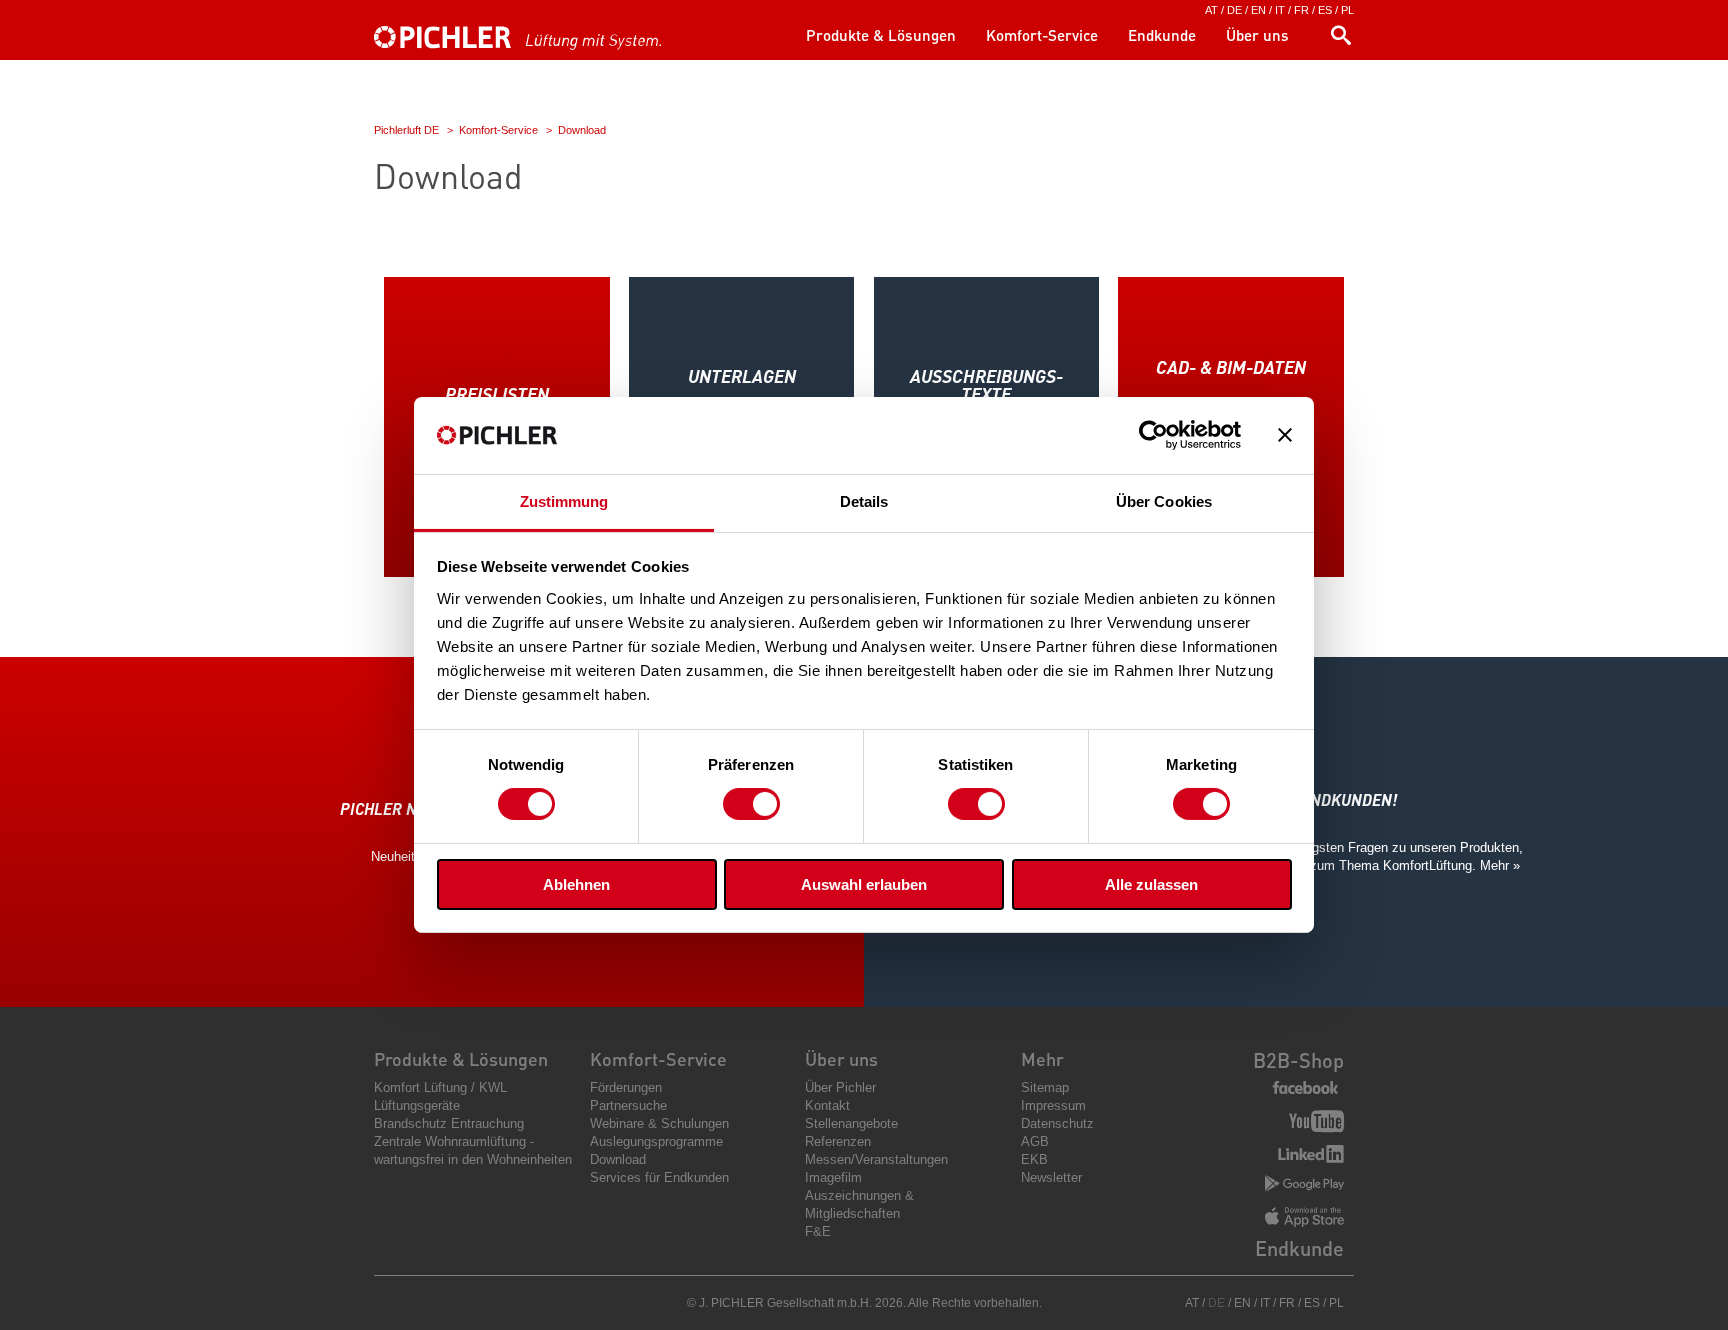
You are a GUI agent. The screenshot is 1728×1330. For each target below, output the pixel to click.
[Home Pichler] (539, 46)
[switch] (751, 804)
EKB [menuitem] (1034, 1159)
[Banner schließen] (1285, 435)
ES (1325, 10)
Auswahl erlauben (864, 884)
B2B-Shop (1298, 1060)
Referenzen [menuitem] (838, 1141)
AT (1211, 10)
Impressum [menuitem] (1053, 1105)
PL (1347, 10)
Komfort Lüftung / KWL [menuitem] (440, 1087)
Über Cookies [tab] (1164, 501)
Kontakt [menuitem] (827, 1105)
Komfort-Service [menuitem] (1042, 35)
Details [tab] (864, 501)
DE (1234, 10)
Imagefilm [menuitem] (833, 1177)
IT (1280, 10)
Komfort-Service (498, 130)
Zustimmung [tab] (564, 501)
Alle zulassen (1151, 884)
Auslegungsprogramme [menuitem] (656, 1141)
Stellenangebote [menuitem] (851, 1123)
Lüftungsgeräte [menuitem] (417, 1105)
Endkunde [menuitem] (1162, 35)
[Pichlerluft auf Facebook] (1305, 1088)
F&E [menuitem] (818, 1231)
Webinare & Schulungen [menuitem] (659, 1123)
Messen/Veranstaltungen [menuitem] (876, 1159)
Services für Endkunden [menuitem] (659, 1177)
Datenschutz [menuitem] (1057, 1123)
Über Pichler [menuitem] (840, 1087)
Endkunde (1299, 1248)
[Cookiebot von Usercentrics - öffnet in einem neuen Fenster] (1153, 435)
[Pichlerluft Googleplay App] (1304, 1184)
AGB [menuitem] (1035, 1141)
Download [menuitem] (618, 1159)
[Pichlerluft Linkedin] (1311, 1156)
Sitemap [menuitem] (1045, 1087)
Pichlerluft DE (406, 130)
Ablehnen (576, 884)
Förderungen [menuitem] (626, 1087)
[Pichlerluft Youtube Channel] (1316, 1123)
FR (1301, 10)
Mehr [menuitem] (1042, 1058)
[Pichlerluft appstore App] (1304, 1219)
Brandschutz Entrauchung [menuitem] (449, 1123)
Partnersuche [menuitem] (628, 1105)
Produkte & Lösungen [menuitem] (881, 35)
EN (1258, 10)
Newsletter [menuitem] (1051, 1177)
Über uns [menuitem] (1257, 35)
